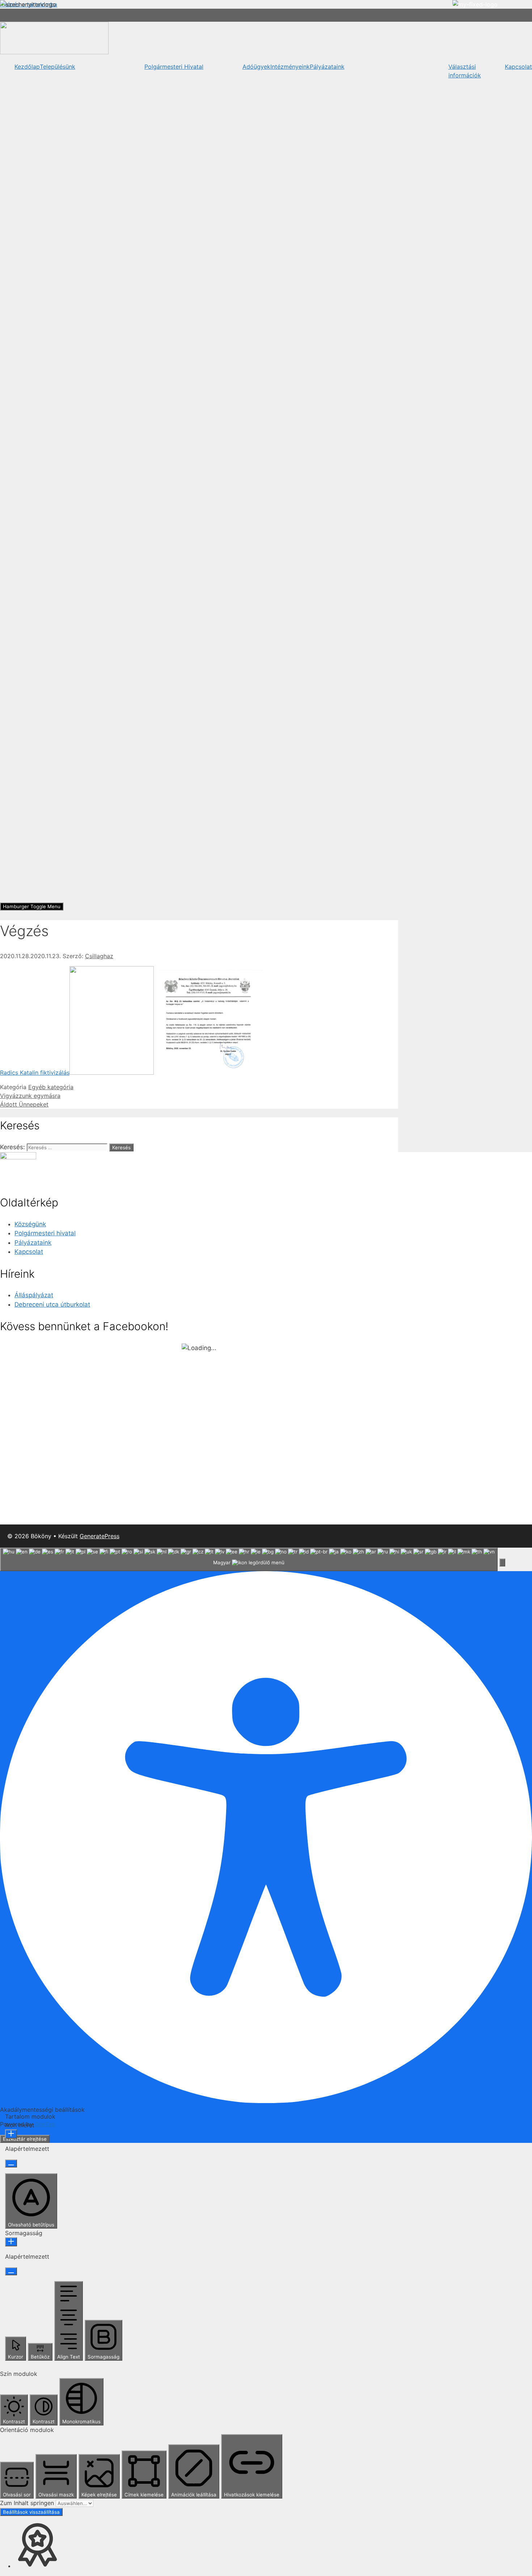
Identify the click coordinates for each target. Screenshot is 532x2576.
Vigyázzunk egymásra (30, 1096)
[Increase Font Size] (11, 2134)
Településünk (58, 67)
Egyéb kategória (51, 1087)
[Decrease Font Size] (11, 2163)
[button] (502, 1562)
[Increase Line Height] (11, 2242)
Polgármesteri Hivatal (174, 67)
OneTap (45, 2124)
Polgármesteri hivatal (45, 1233)
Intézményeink (290, 67)
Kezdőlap (27, 67)
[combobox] (249, 1559)
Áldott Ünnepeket (24, 1104)
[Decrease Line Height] (11, 2271)
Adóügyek (256, 67)
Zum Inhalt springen (28, 2503)
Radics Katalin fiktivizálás (35, 1073)
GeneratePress (100, 1536)
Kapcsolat (518, 67)
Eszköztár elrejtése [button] (25, 2139)
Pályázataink (327, 67)
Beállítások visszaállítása (31, 2512)
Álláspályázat (34, 1295)
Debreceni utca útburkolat (52, 1304)
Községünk (30, 1224)
